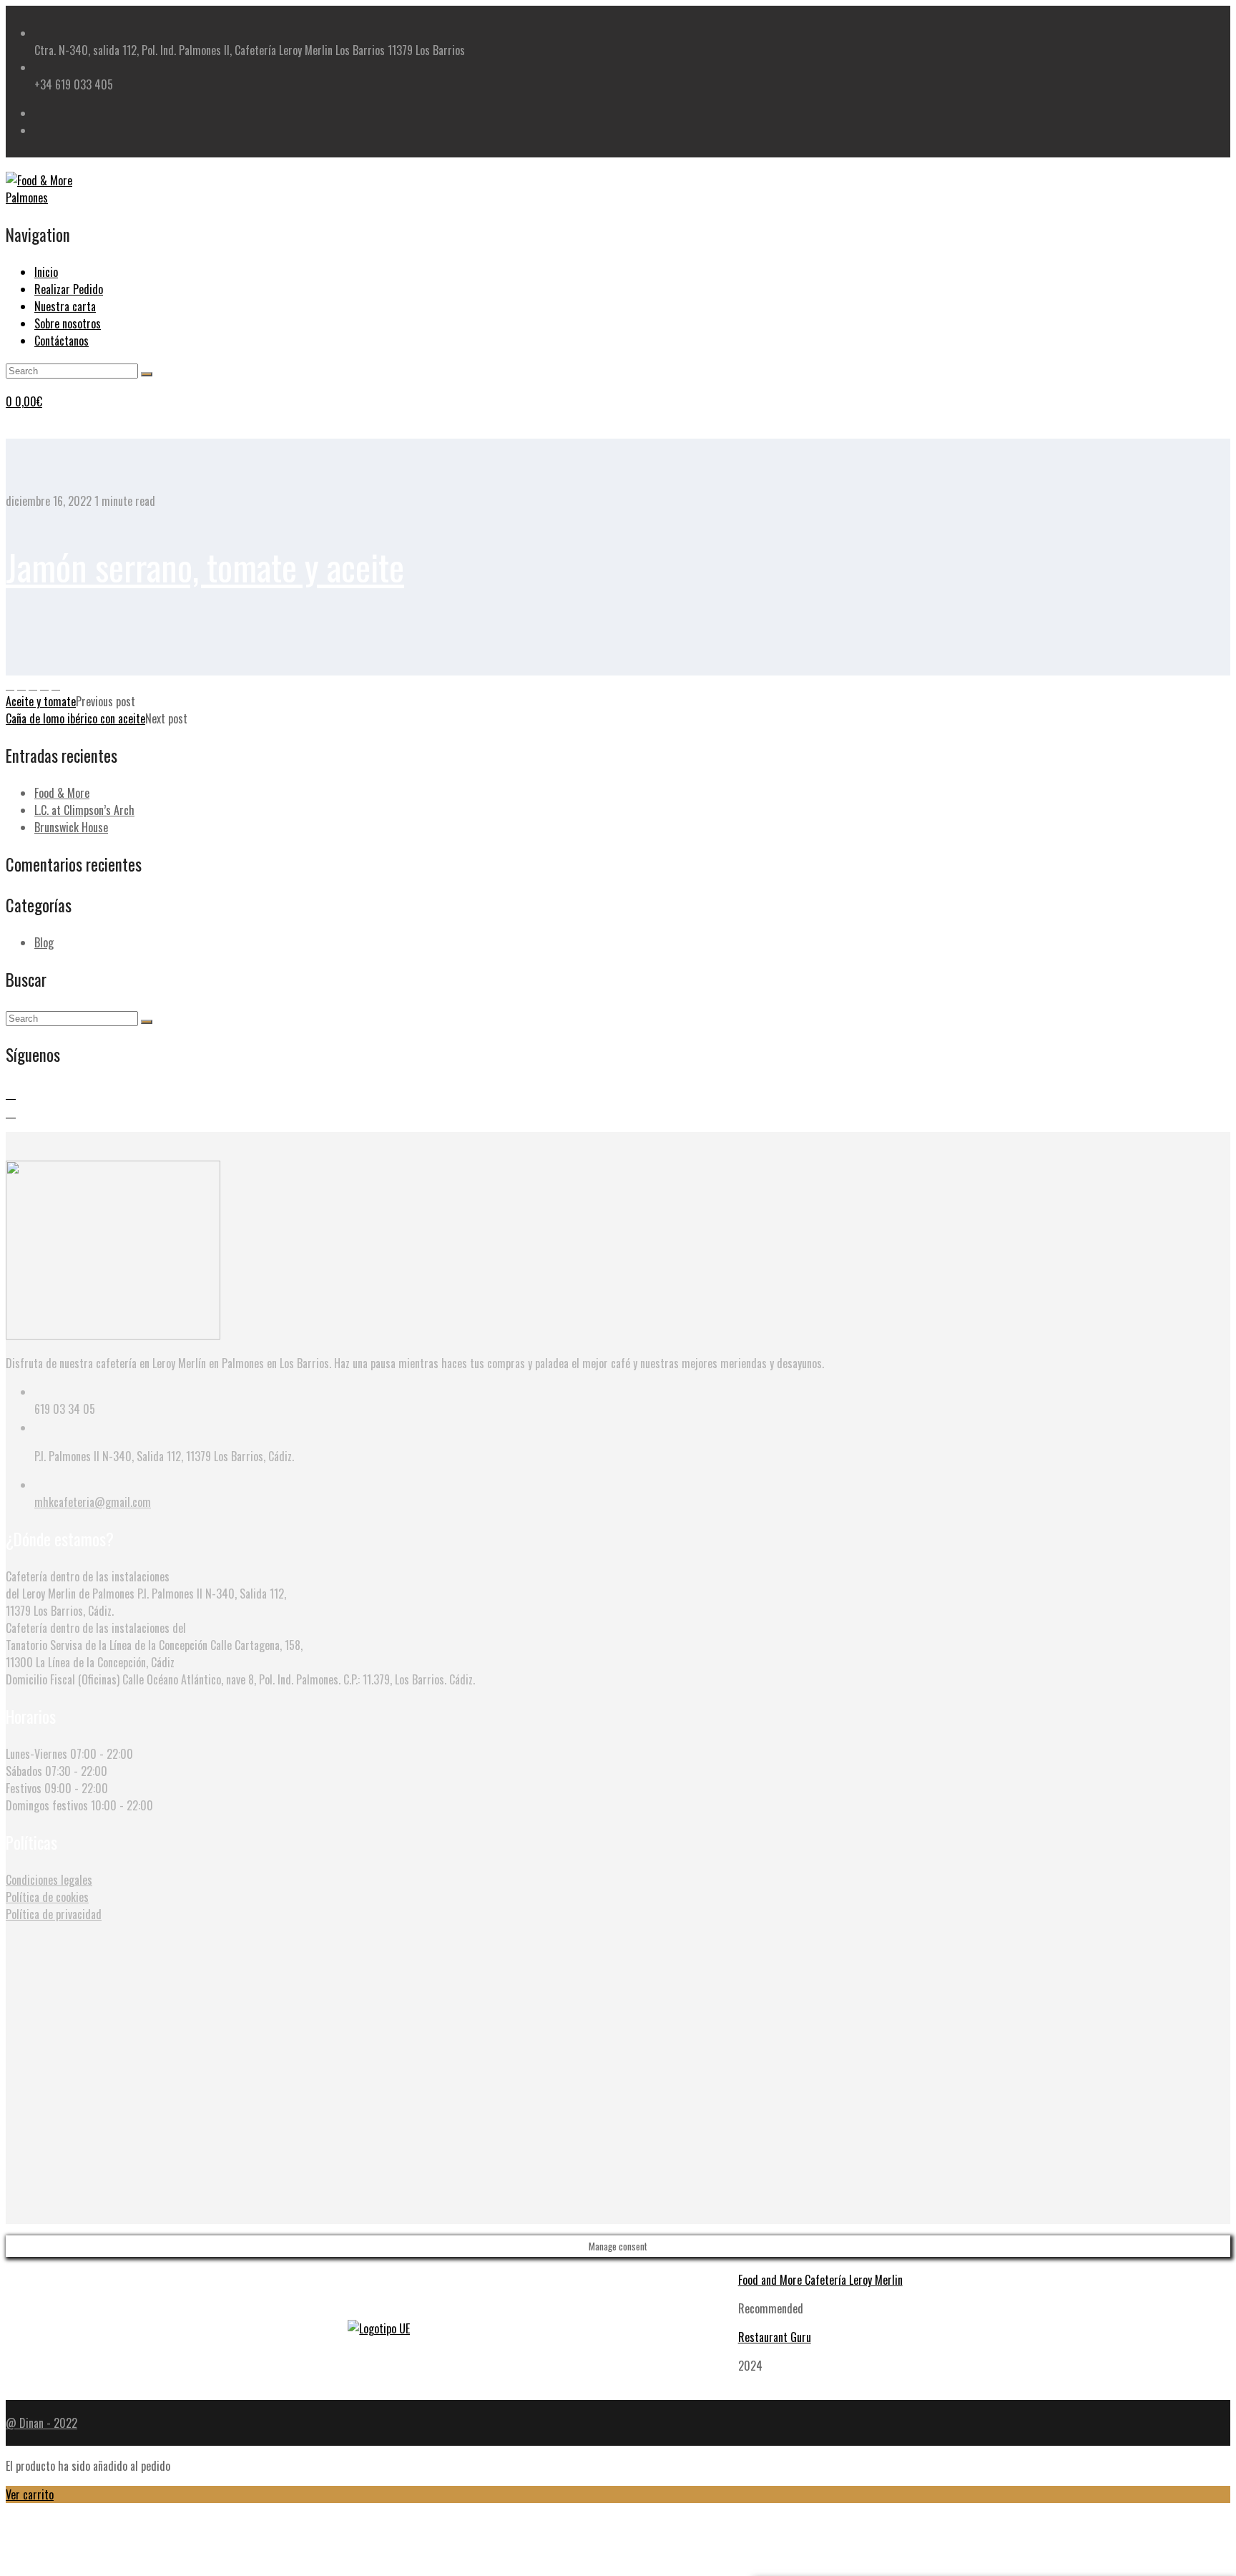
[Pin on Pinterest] (33, 684)
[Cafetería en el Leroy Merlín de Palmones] (56, 197)
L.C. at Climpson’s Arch (84, 810)
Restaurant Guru (775, 2337)
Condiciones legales (49, 1880)
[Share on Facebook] (10, 684)
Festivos (24, 1788)
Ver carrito (30, 2494)
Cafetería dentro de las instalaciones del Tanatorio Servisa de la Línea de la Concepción (107, 1636)
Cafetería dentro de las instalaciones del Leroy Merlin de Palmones (88, 1585)
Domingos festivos (47, 1805)
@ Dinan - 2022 (41, 2423)
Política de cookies (47, 1897)
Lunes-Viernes (36, 1754)
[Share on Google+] (44, 684)
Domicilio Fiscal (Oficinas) (63, 1679)
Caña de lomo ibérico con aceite (75, 718)
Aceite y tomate (41, 701)
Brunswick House (71, 827)
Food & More (62, 793)
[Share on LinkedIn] (56, 684)
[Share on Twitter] (21, 684)
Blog (44, 942)
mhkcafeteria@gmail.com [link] (93, 1502)
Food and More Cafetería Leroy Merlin (820, 2280)
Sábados (24, 1771)
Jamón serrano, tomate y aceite (205, 566)
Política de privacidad (54, 1914)
